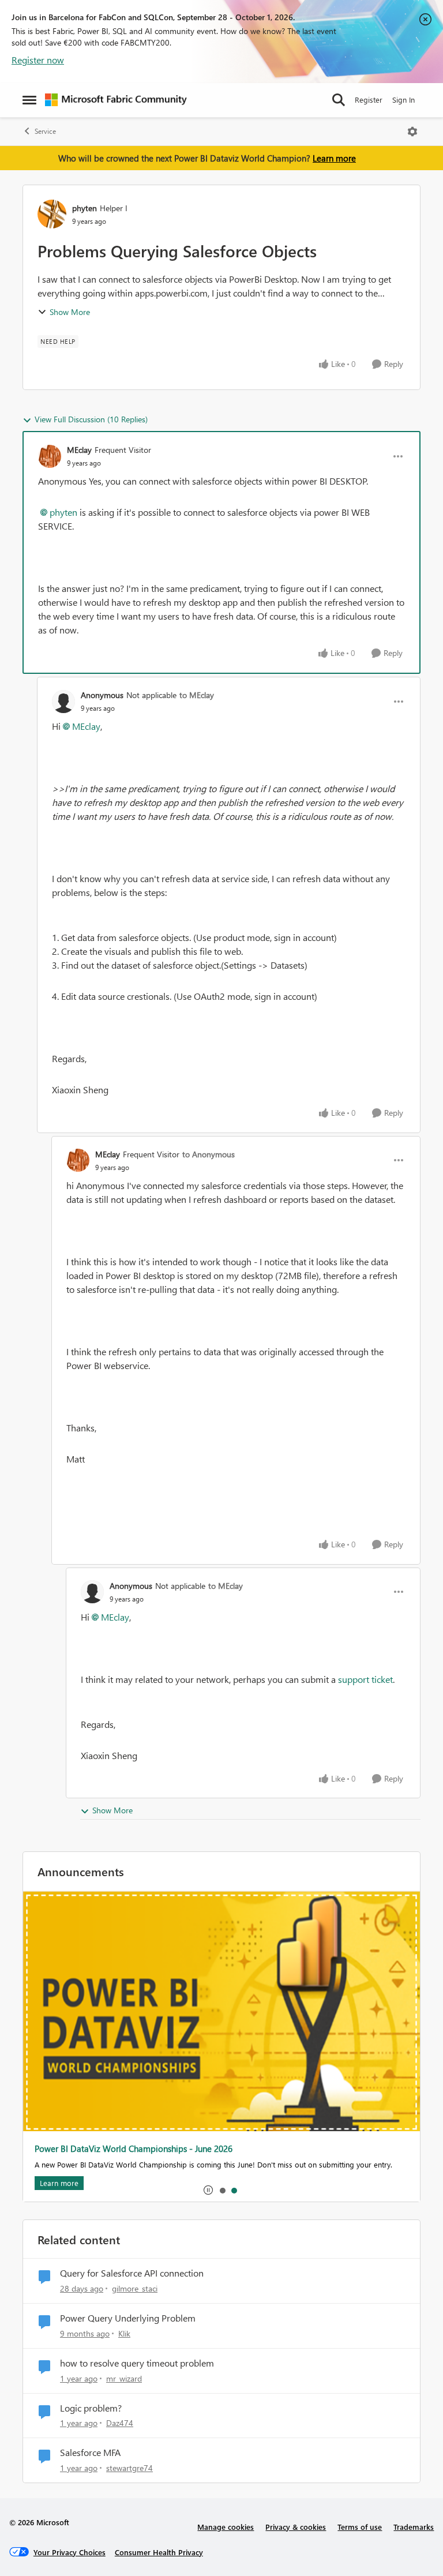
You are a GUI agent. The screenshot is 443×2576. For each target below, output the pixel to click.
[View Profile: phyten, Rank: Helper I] (52, 214)
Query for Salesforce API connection (132, 2273)
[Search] (339, 100)
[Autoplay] (208, 2190)
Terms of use (360, 2527)
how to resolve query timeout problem (137, 2363)
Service (45, 131)
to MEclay (197, 695)
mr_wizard (124, 2378)
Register (369, 100)
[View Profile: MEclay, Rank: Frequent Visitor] (50, 456)
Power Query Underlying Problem (128, 2318)
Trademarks (414, 2527)
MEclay (79, 450)
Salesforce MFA (90, 2453)
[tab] (222, 2190)
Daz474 (120, 2423)
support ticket (364, 1679)
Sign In (403, 100)
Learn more (334, 158)
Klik (124, 2333)
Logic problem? (91, 2408)
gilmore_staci (135, 2288)
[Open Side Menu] (29, 100)
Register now (38, 60)
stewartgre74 (129, 2468)
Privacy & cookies (296, 2527)
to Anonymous (209, 1154)
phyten (85, 208)
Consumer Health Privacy (159, 2552)
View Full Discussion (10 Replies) (91, 419)
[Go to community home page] (116, 100)
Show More (70, 312)
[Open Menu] (412, 132)
